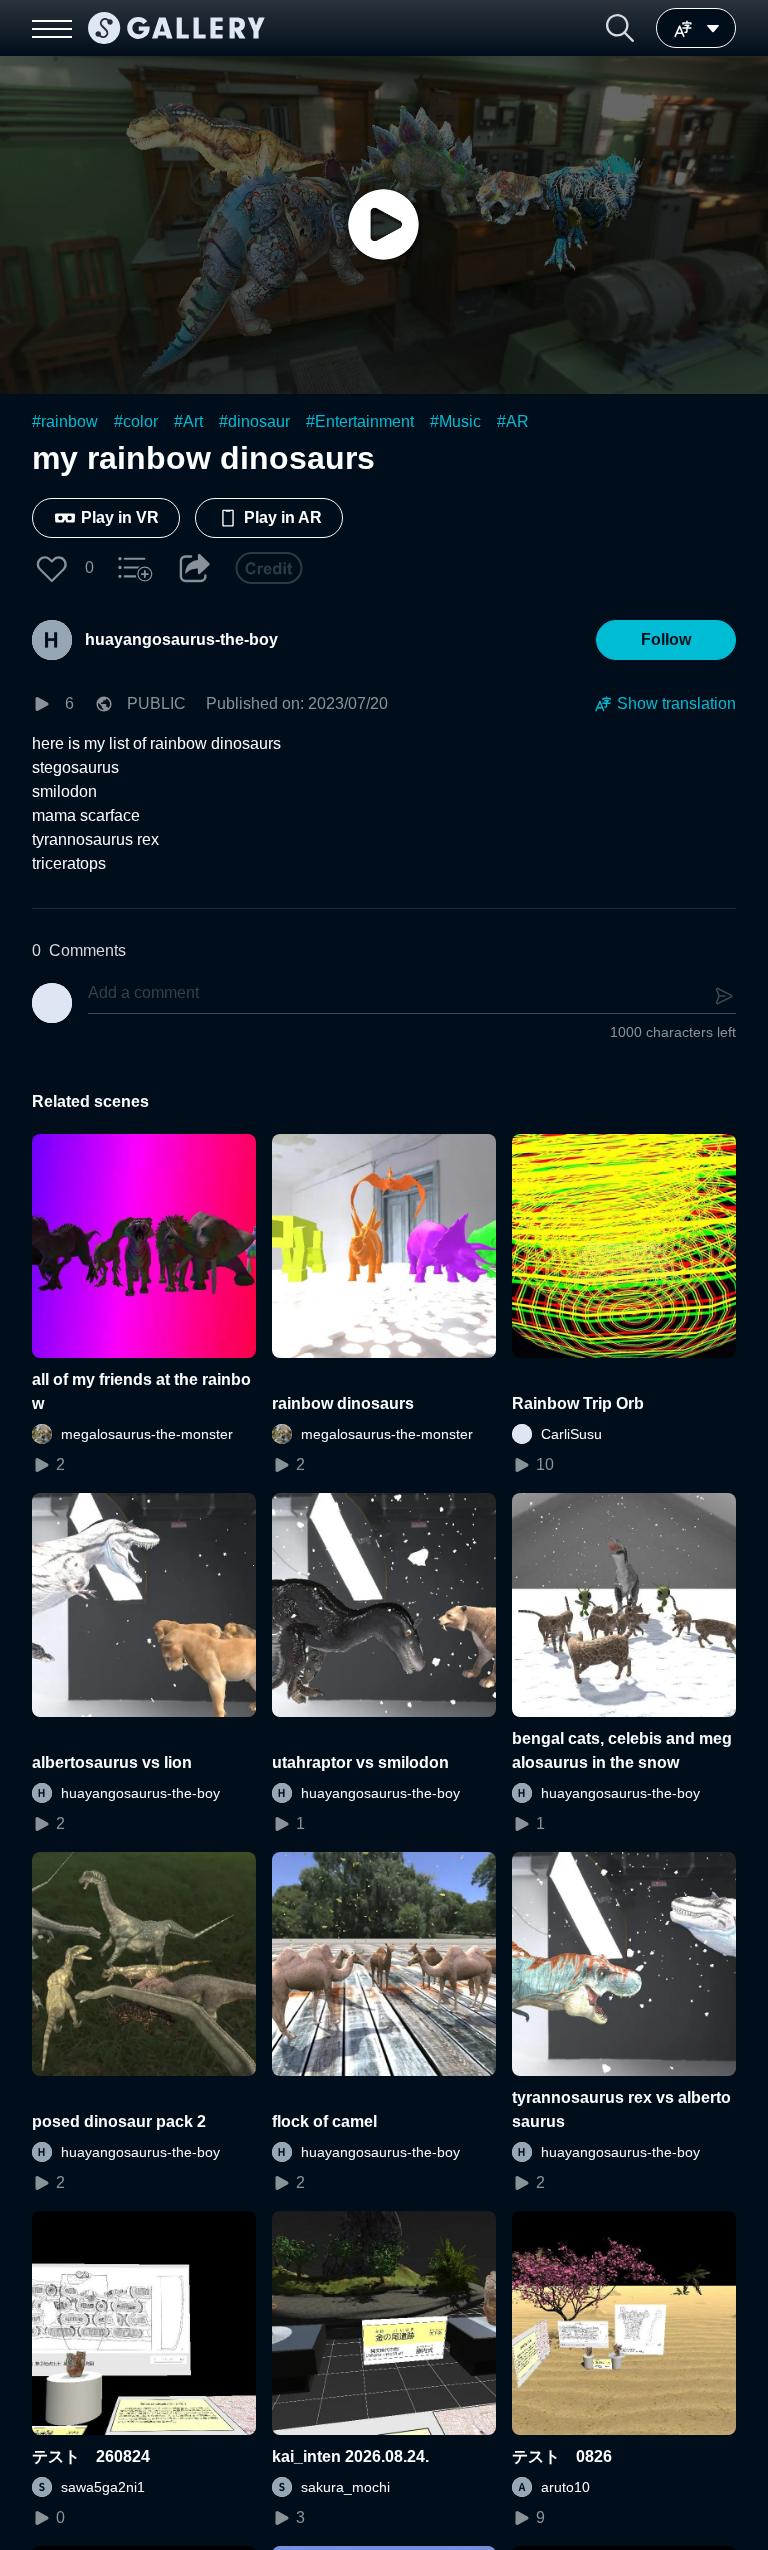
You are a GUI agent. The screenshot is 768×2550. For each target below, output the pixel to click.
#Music (455, 421)
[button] (620, 28)
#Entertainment (360, 421)
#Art (188, 421)
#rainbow (65, 421)
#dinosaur (254, 421)
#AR (513, 421)
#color (136, 421)
